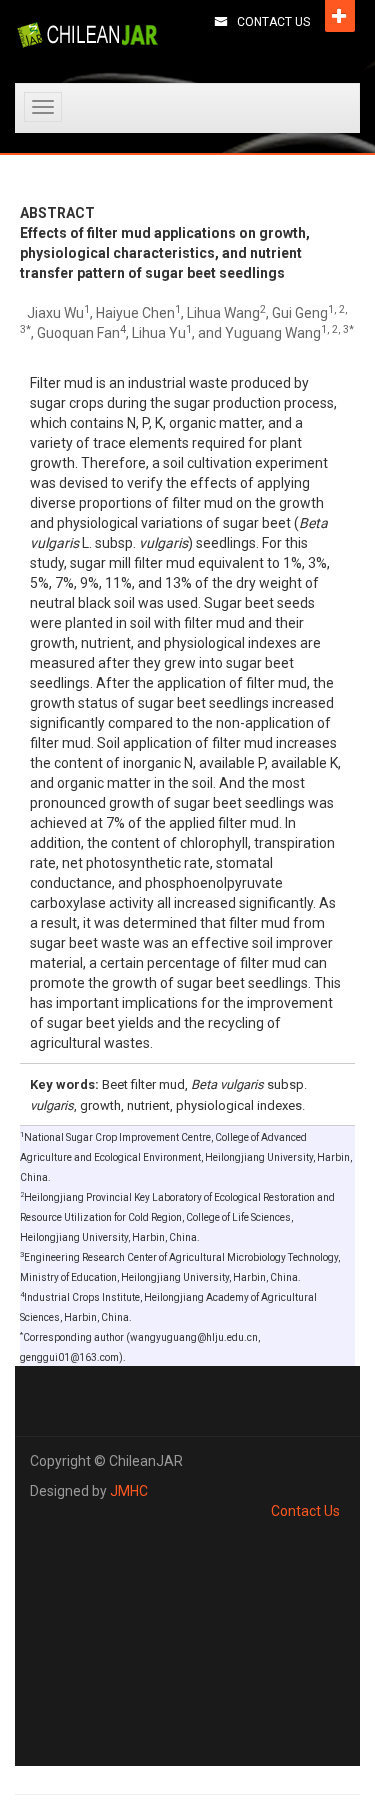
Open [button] (340, 16)
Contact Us (273, 22)
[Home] (87, 35)
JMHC (129, 1491)
